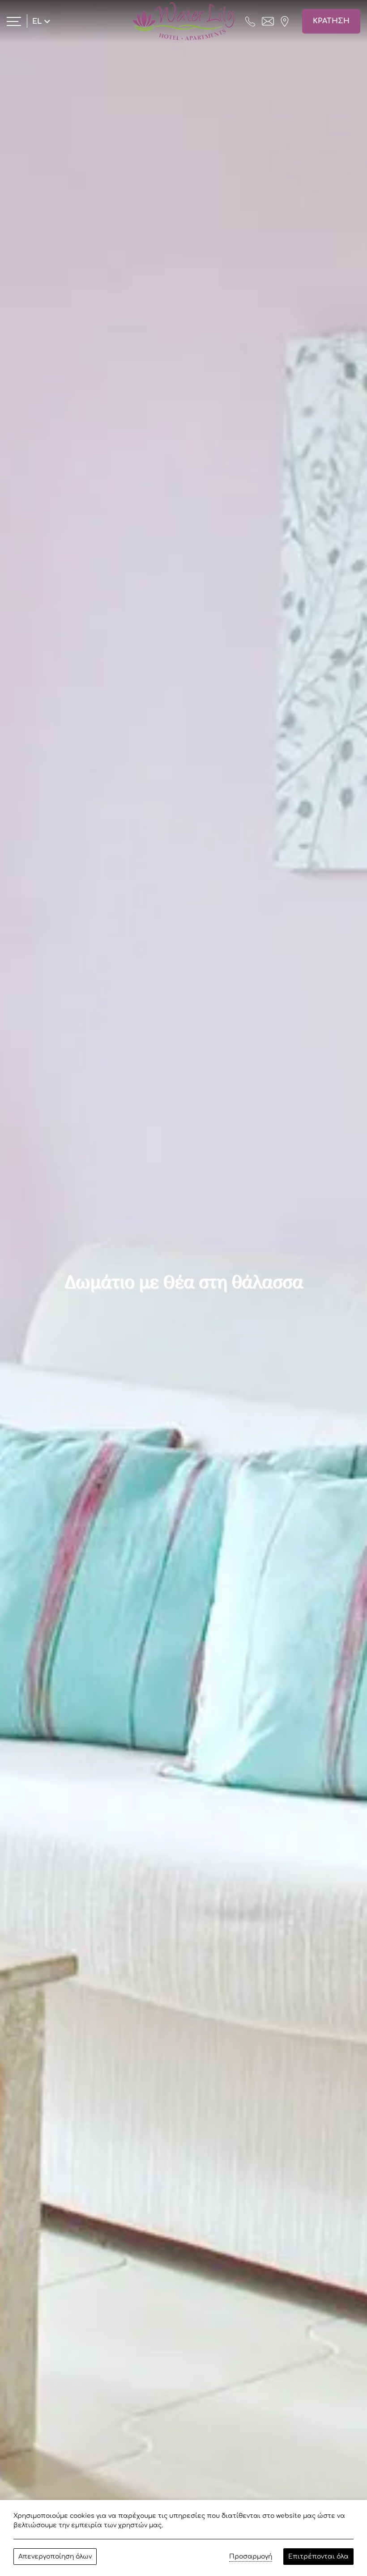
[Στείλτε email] (268, 21)
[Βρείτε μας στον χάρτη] (285, 21)
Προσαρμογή (251, 2557)
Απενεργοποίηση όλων (55, 2557)
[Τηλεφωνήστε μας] (250, 21)
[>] (14, 21)
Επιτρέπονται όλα (318, 2557)
